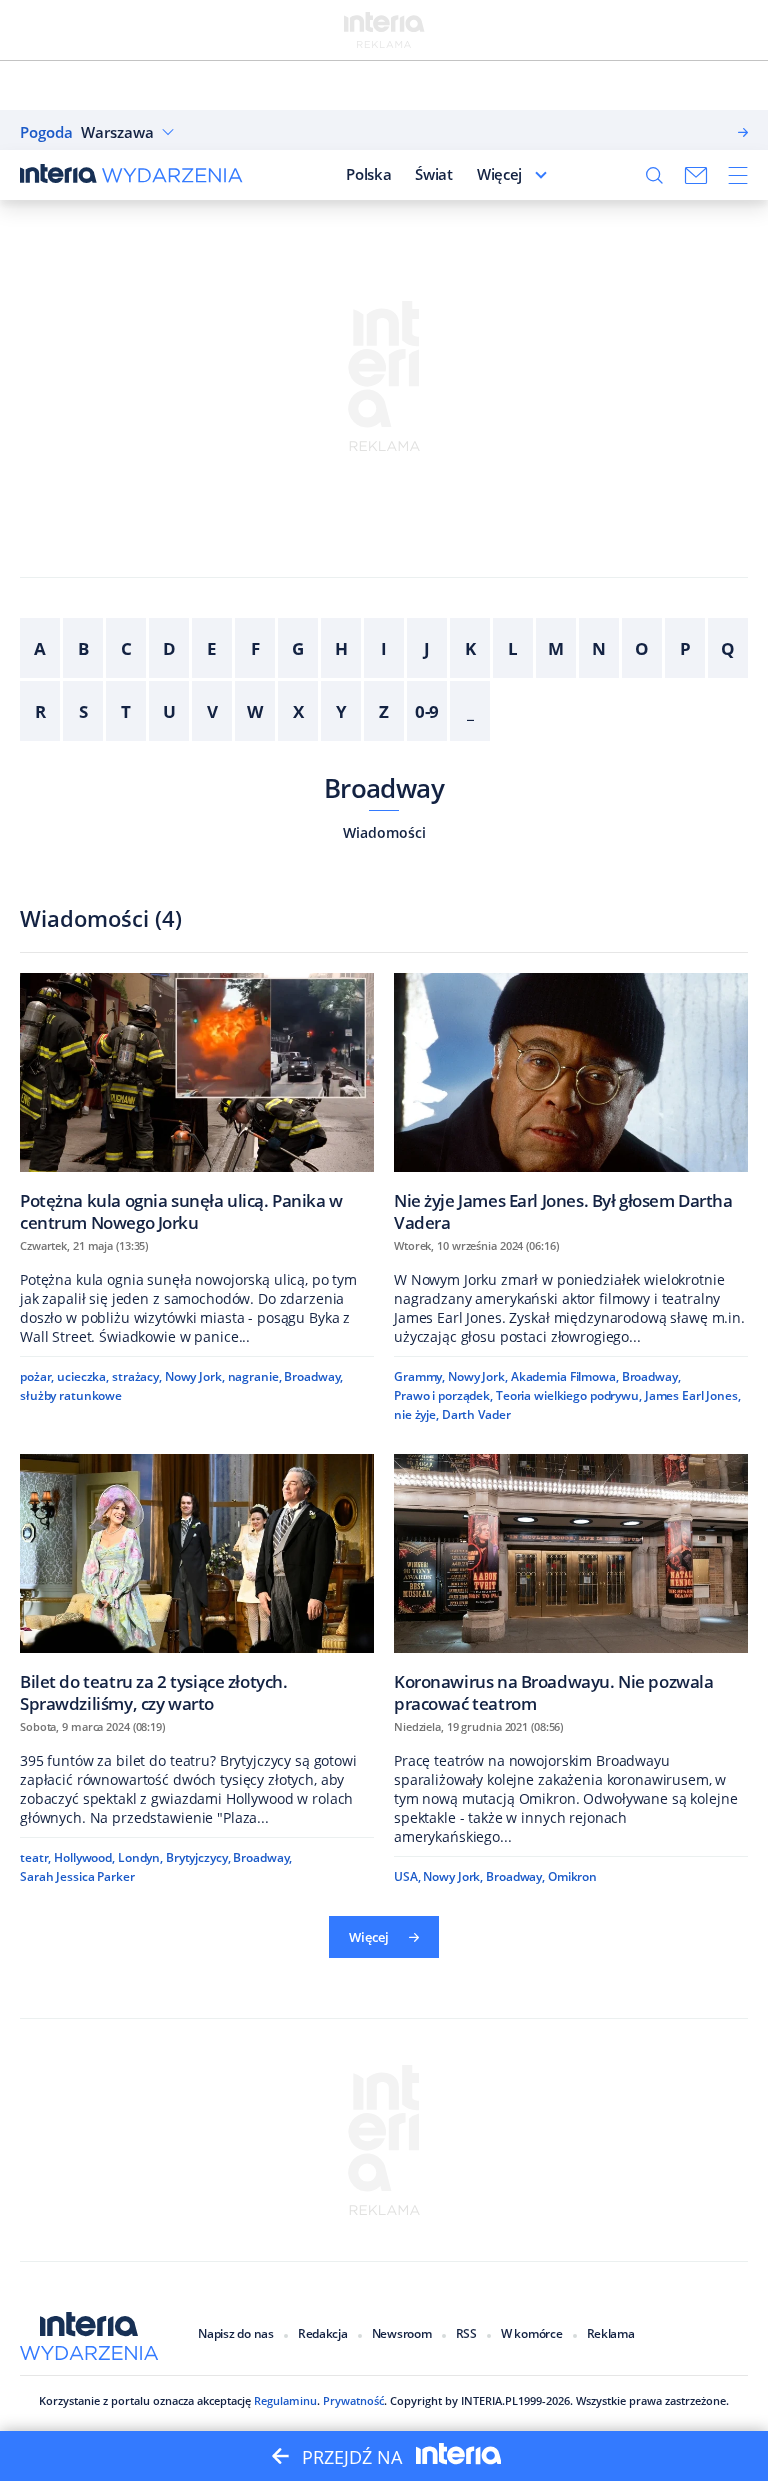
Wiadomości (384, 832)
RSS (466, 2333)
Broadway (384, 788)
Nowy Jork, (195, 1376)
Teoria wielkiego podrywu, (569, 1395)
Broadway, (313, 1376)
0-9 (427, 711)
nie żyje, (416, 1414)
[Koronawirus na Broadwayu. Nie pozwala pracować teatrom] (571, 1583)
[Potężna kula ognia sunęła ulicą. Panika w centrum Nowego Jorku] (197, 1102)
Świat (434, 174)
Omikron (572, 1876)
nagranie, (255, 1376)
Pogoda (46, 132)
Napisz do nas (236, 2333)
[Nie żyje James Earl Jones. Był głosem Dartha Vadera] (571, 1102)
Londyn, (140, 1857)
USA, (407, 1876)
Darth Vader (476, 1414)
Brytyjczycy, (198, 1857)
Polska (368, 174)
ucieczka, (83, 1376)
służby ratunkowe (71, 1395)
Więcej (499, 174)
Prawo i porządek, (443, 1395)
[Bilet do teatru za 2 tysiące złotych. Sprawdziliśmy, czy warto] (197, 1583)
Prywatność (353, 2400)
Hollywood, (84, 1857)
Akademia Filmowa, (565, 1376)
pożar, (37, 1376)
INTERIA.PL (489, 2400)
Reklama (611, 2333)
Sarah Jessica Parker (77, 1876)
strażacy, (137, 1376)
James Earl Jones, (693, 1395)
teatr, (35, 1857)
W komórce (532, 2333)
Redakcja (323, 2333)
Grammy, (419, 1376)
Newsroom (402, 2333)
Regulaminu (285, 2400)
